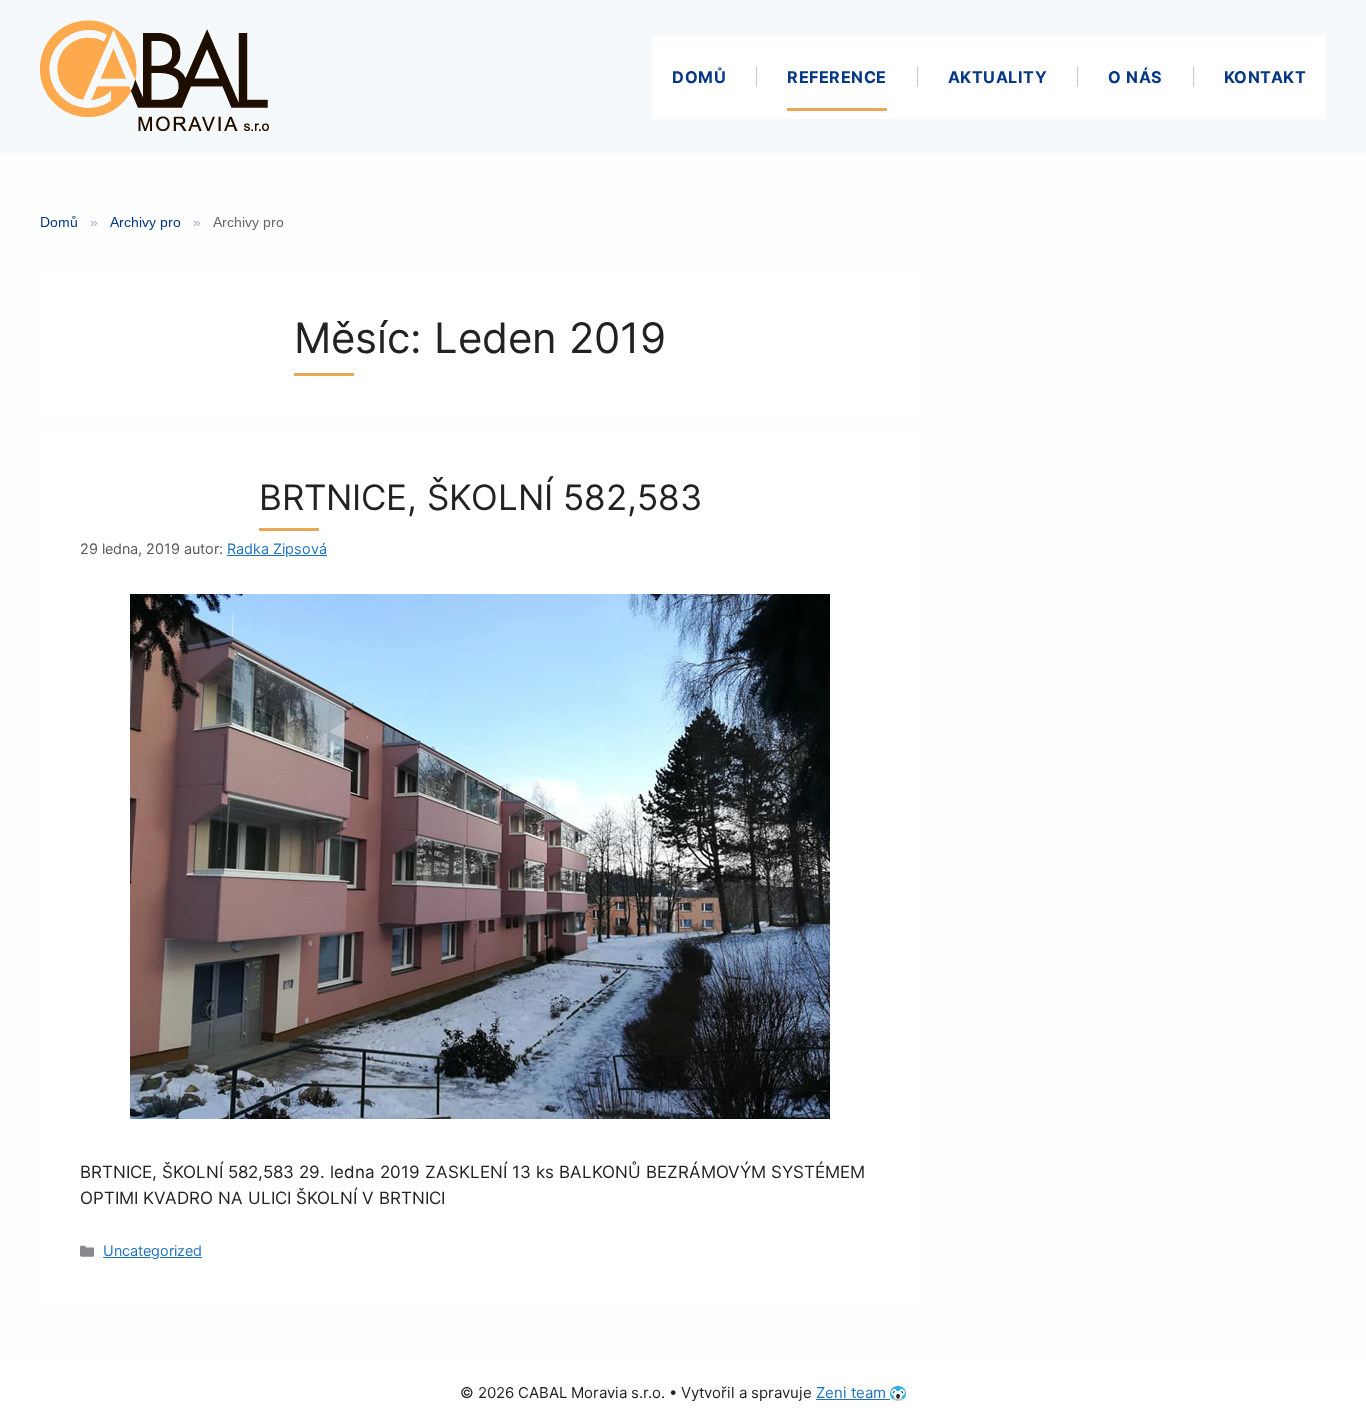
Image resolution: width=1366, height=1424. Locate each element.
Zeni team (853, 1392)
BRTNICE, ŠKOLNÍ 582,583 (480, 497)
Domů (59, 222)
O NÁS (1135, 77)
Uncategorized (152, 1250)
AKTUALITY (998, 77)
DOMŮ (699, 77)
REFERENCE (837, 77)
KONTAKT (1265, 77)
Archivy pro (145, 222)
